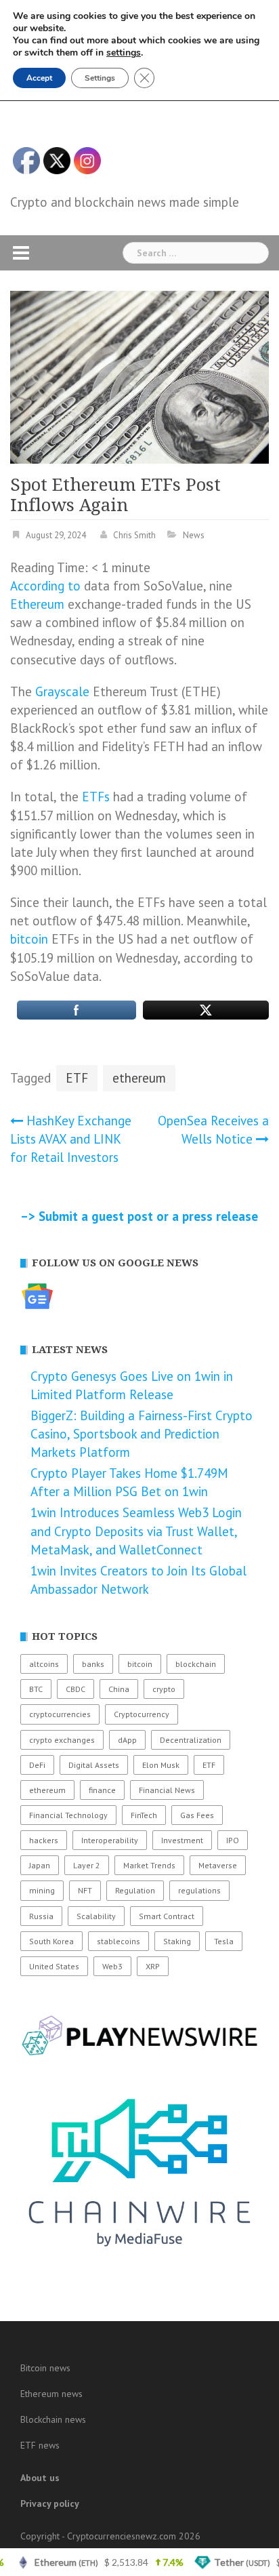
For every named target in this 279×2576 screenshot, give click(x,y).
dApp (127, 1740)
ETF (77, 1078)
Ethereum (37, 604)
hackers (44, 1840)
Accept (39, 78)
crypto (164, 1689)
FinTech (144, 1815)
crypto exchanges (62, 1740)
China (119, 1689)
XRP (153, 1966)
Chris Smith (134, 535)
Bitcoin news (45, 2368)
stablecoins (119, 1941)
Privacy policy (50, 2503)
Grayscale (62, 691)
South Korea (51, 1941)
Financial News (167, 1790)
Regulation (135, 1890)
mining (42, 1890)
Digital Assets (94, 1765)
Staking (177, 1941)
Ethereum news (51, 2394)
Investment (182, 1840)
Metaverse (218, 1865)
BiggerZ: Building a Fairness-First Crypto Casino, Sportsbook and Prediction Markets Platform (142, 1434)
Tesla (224, 1941)
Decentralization (191, 1740)
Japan (40, 1865)
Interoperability (110, 1840)
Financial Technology (68, 1815)
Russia (41, 1916)
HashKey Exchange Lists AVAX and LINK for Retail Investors (71, 1139)
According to (45, 586)
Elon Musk (161, 1765)
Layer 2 (87, 1865)
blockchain (196, 1664)
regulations (199, 1890)
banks (93, 1664)
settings (124, 53)
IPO (233, 1840)
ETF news (40, 2445)
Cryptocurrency (142, 1714)
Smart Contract (167, 1916)
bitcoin (29, 939)
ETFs (96, 797)
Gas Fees (197, 1815)
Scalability (96, 1916)
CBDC (76, 1689)
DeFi (37, 1765)
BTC (36, 1689)
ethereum (139, 1078)
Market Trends (149, 1865)
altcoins (44, 1664)
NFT (85, 1890)
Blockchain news (53, 2419)
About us (40, 2478)
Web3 (112, 1966)
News (194, 535)
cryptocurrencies (60, 1714)
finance (102, 1790)
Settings (100, 78)
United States (54, 1966)
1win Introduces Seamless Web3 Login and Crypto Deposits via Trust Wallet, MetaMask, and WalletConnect (136, 1531)
